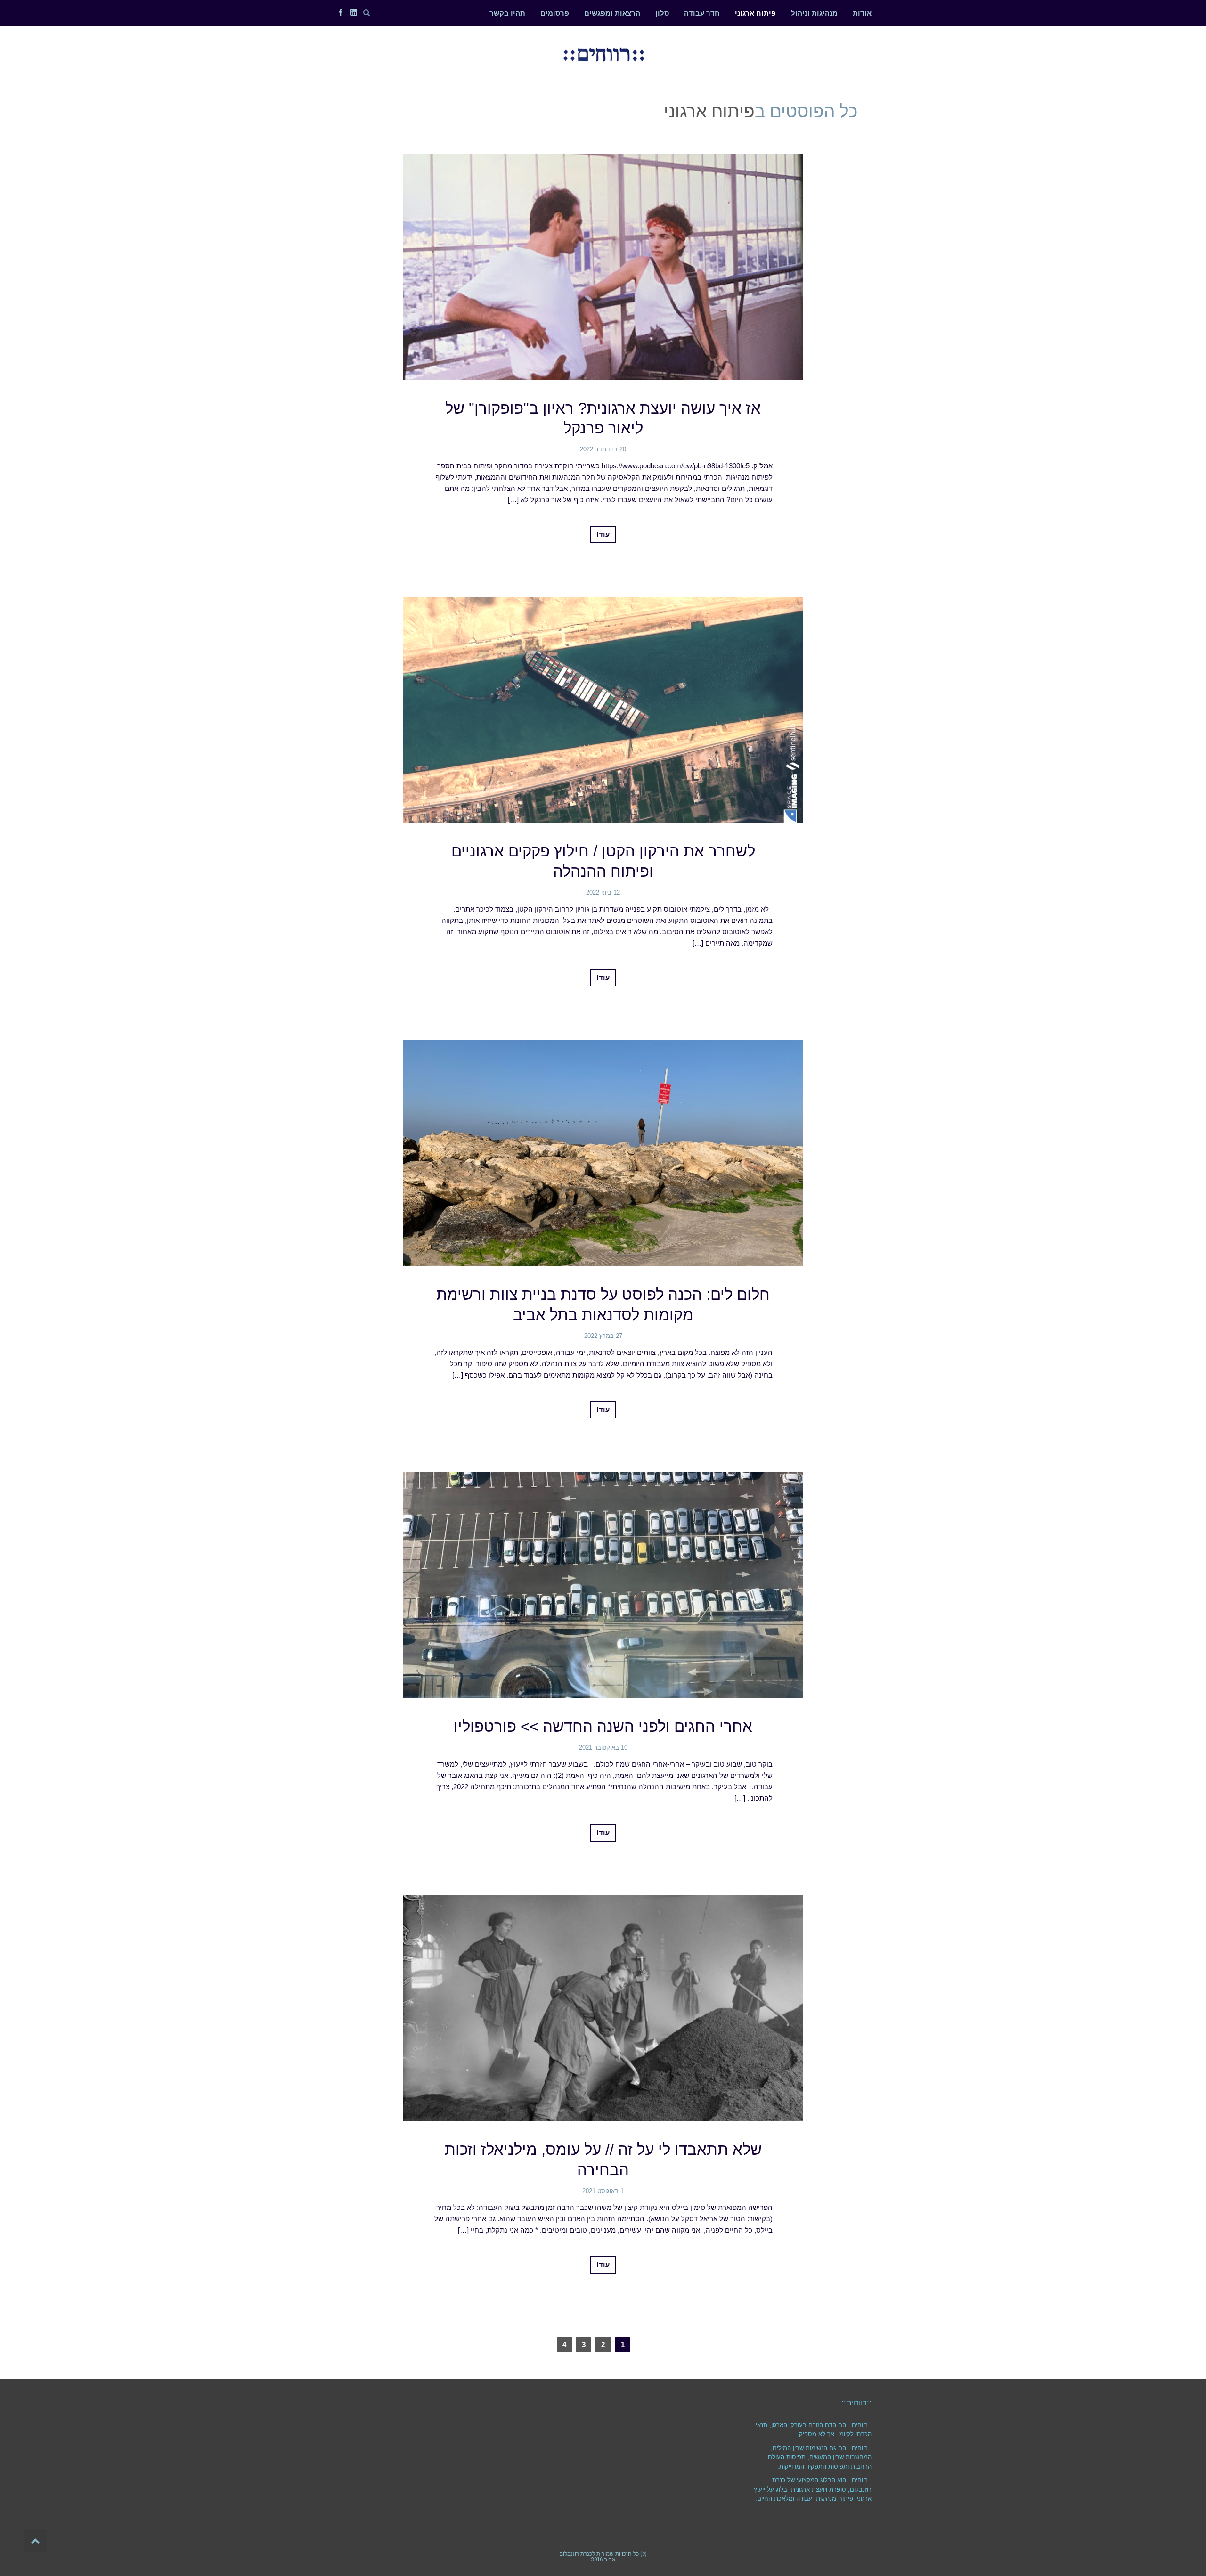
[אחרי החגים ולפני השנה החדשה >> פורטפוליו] (603, 1585)
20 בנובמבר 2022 (603, 449)
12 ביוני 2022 (603, 893)
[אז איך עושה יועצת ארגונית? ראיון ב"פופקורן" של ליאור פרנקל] (603, 266)
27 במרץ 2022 (603, 1336)
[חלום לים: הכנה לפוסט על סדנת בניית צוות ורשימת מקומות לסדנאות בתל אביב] (603, 1153)
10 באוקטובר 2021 (603, 1748)
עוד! (603, 534)
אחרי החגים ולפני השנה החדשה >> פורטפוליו (603, 1726)
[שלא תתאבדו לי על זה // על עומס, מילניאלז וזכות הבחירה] (603, 2008)
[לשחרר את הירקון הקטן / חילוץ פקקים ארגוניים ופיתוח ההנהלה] (603, 710)
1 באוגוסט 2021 (603, 2191)
